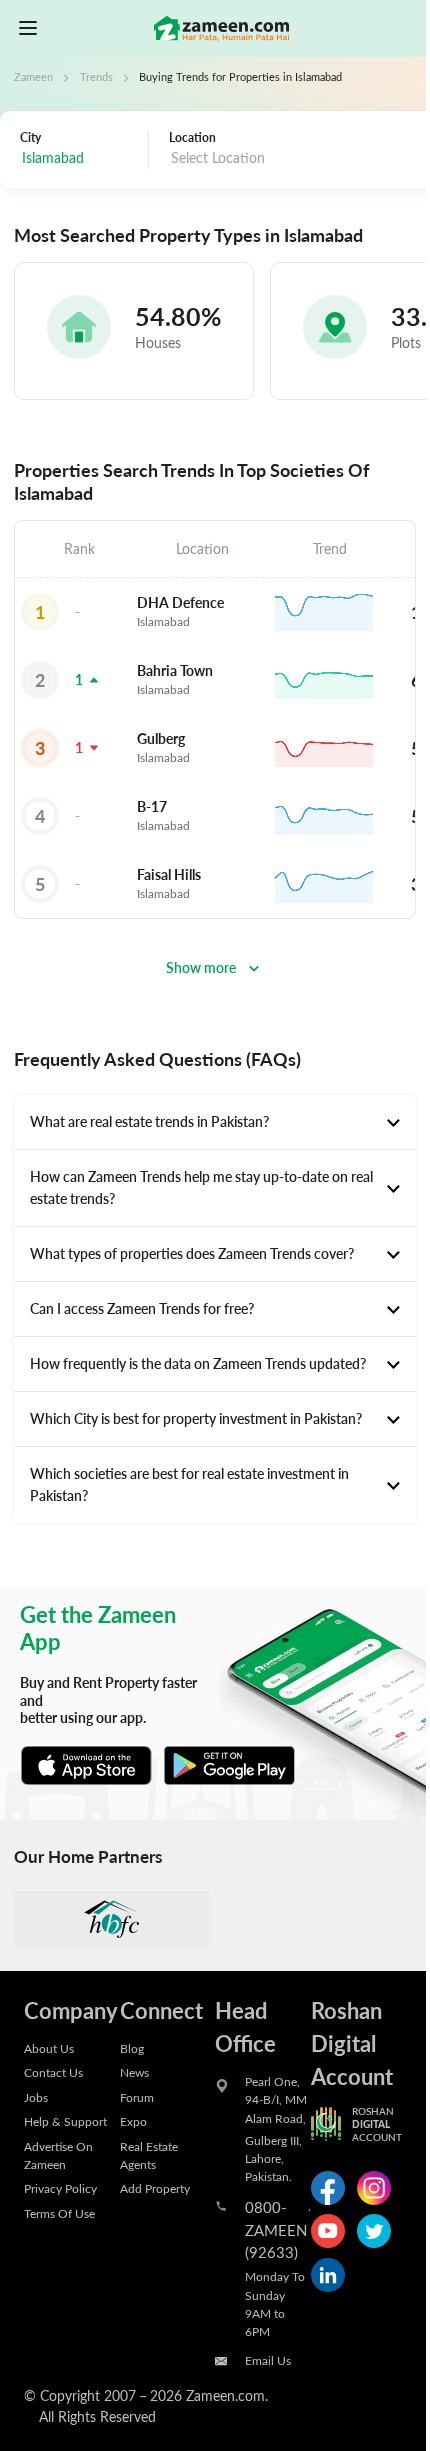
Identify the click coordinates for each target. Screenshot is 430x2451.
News (134, 2072)
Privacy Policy (60, 2188)
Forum (137, 2097)
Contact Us (53, 2072)
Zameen (33, 77)
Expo (133, 2121)
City (30, 137)
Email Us (268, 2360)
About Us (49, 2048)
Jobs (36, 2097)
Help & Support (65, 2121)
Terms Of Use (59, 2213)
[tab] (215, 1122)
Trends (96, 77)
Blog (132, 2048)
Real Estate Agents (149, 2155)
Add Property (155, 2188)
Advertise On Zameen (58, 2155)
